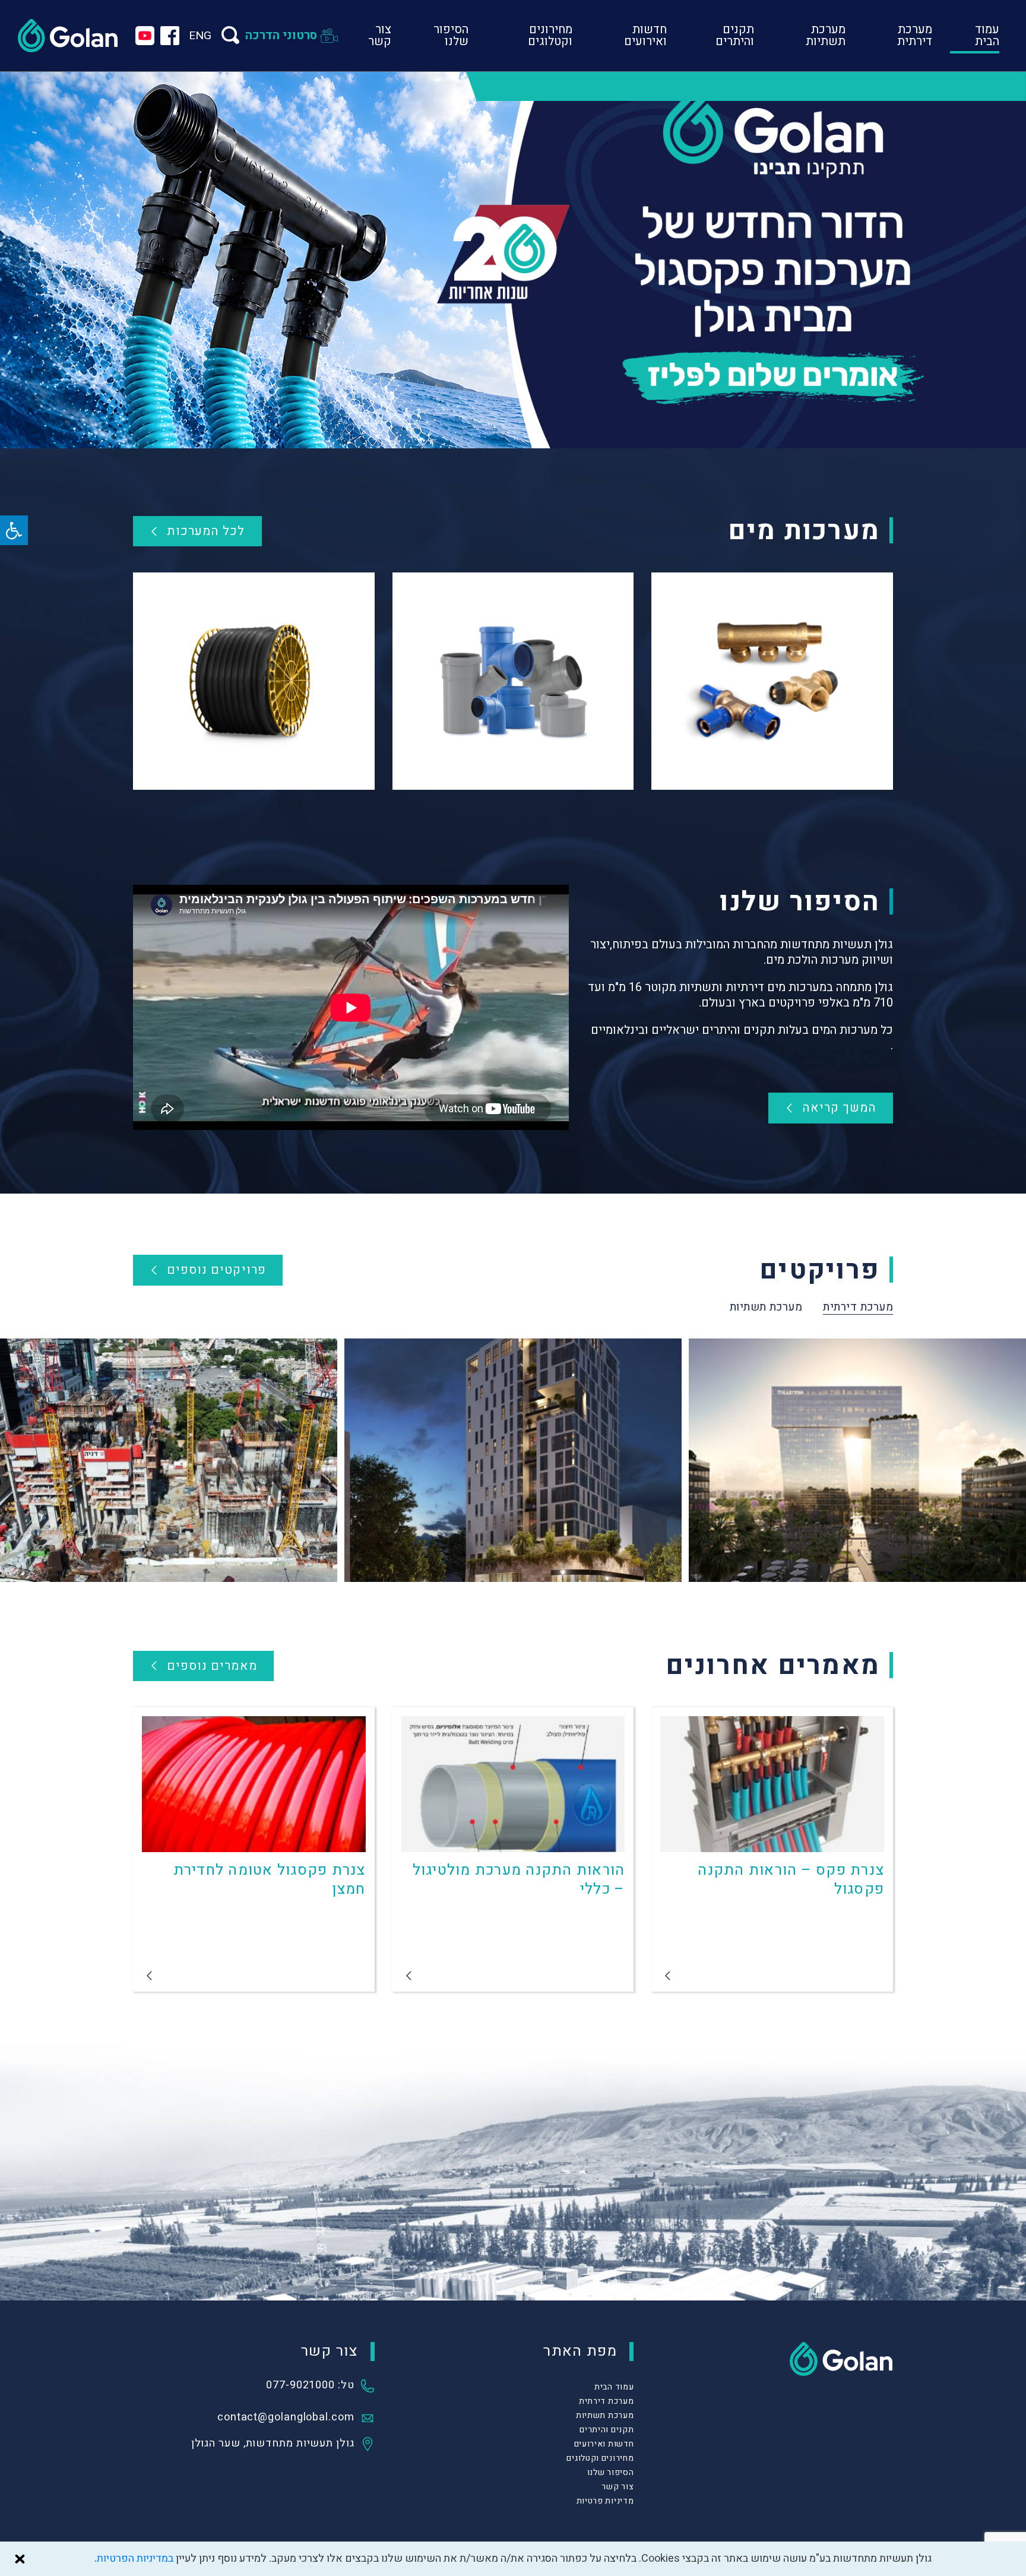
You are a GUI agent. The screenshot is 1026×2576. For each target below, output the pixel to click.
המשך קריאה (840, 1108)
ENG (200, 36)
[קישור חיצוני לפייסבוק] (170, 36)
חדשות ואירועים (645, 35)
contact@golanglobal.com (286, 2418)
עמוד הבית (987, 35)
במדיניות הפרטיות (135, 2558)
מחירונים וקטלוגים (550, 35)
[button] (14, 530)
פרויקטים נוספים (216, 1270)
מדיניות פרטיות (605, 2501)
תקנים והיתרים (735, 35)
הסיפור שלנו (451, 35)
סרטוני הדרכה (281, 35)
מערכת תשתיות (826, 35)
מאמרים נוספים (212, 1666)
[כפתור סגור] (20, 2559)
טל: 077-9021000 (310, 2386)
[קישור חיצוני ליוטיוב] (145, 36)
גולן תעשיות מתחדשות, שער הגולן (273, 2444)
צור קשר (380, 35)
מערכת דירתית (915, 35)
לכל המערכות (206, 531)
